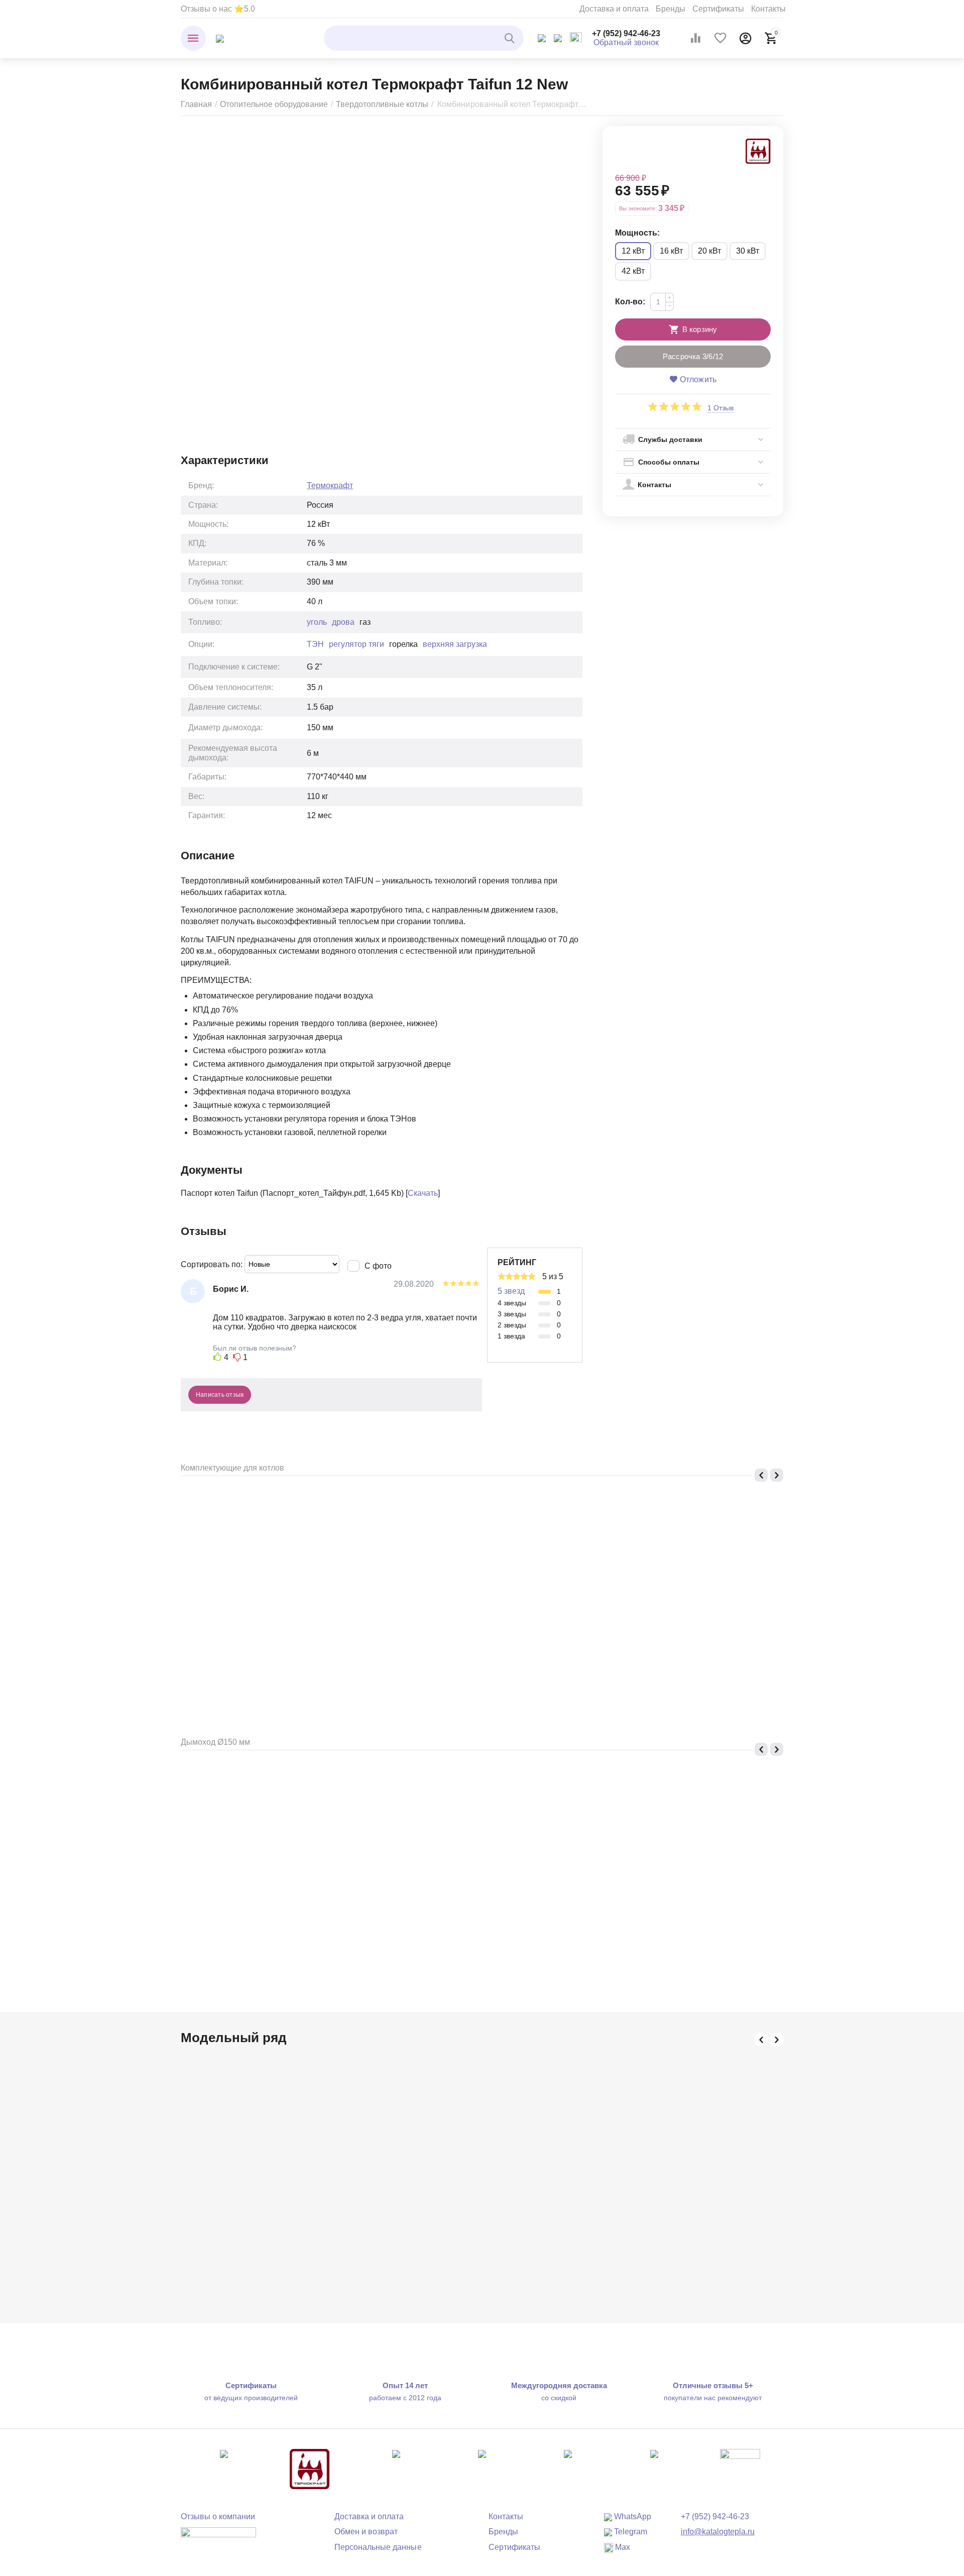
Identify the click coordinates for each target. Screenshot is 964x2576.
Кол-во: (630, 302)
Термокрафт (330, 485)
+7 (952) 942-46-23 (626, 33)
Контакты (768, 9)
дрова (343, 622)
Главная (196, 104)
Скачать (423, 1193)
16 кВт (671, 251)
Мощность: (637, 233)
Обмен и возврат (366, 2532)
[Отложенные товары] (720, 38)
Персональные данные (378, 2547)
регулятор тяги (356, 644)
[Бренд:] (758, 150)
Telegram (630, 2532)
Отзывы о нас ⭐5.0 (218, 9)
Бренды (671, 9)
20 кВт (709, 251)
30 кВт (748, 251)
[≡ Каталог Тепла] (220, 38)
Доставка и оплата (614, 9)
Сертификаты (718, 9)
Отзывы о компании (218, 2516)
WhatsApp (632, 2516)
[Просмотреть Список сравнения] (695, 38)
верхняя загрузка (455, 644)
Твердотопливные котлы (382, 104)
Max (622, 2547)
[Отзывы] (218, 2539)
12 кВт (633, 251)
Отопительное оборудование (274, 104)
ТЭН (315, 644)
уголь (317, 622)
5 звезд (511, 1291)
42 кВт (633, 271)
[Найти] (511, 38)
